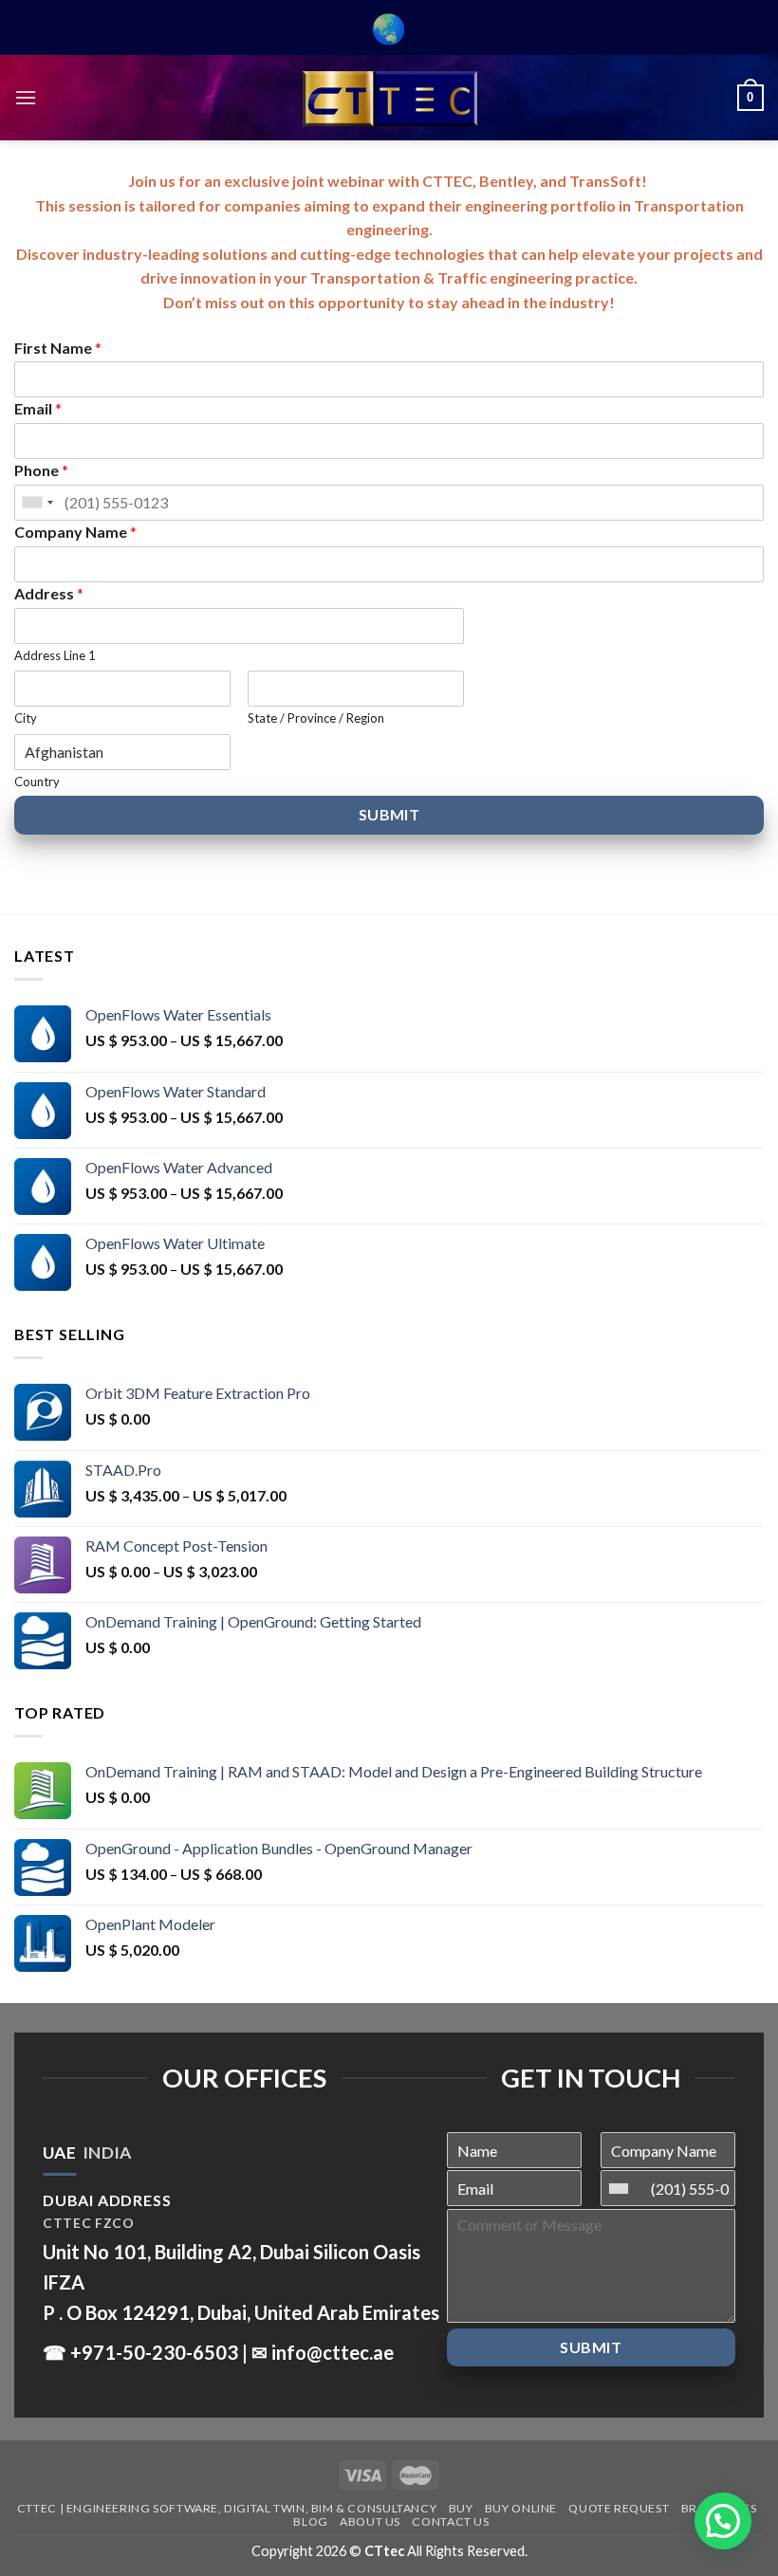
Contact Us (450, 2521)
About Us (370, 2521)
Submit (389, 814)
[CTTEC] (389, 98)
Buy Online (521, 2508)
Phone (41, 470)
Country (37, 782)
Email (38, 408)
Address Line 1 (55, 655)
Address (49, 593)
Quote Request (619, 2508)
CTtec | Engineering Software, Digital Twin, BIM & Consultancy (227, 2508)
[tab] (59, 2153)
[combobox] (37, 503)
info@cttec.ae (333, 2352)
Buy (461, 2508)
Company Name (75, 532)
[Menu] (26, 97)
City (26, 718)
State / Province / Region (316, 718)
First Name (58, 348)
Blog (310, 2521)
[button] (723, 2521)
